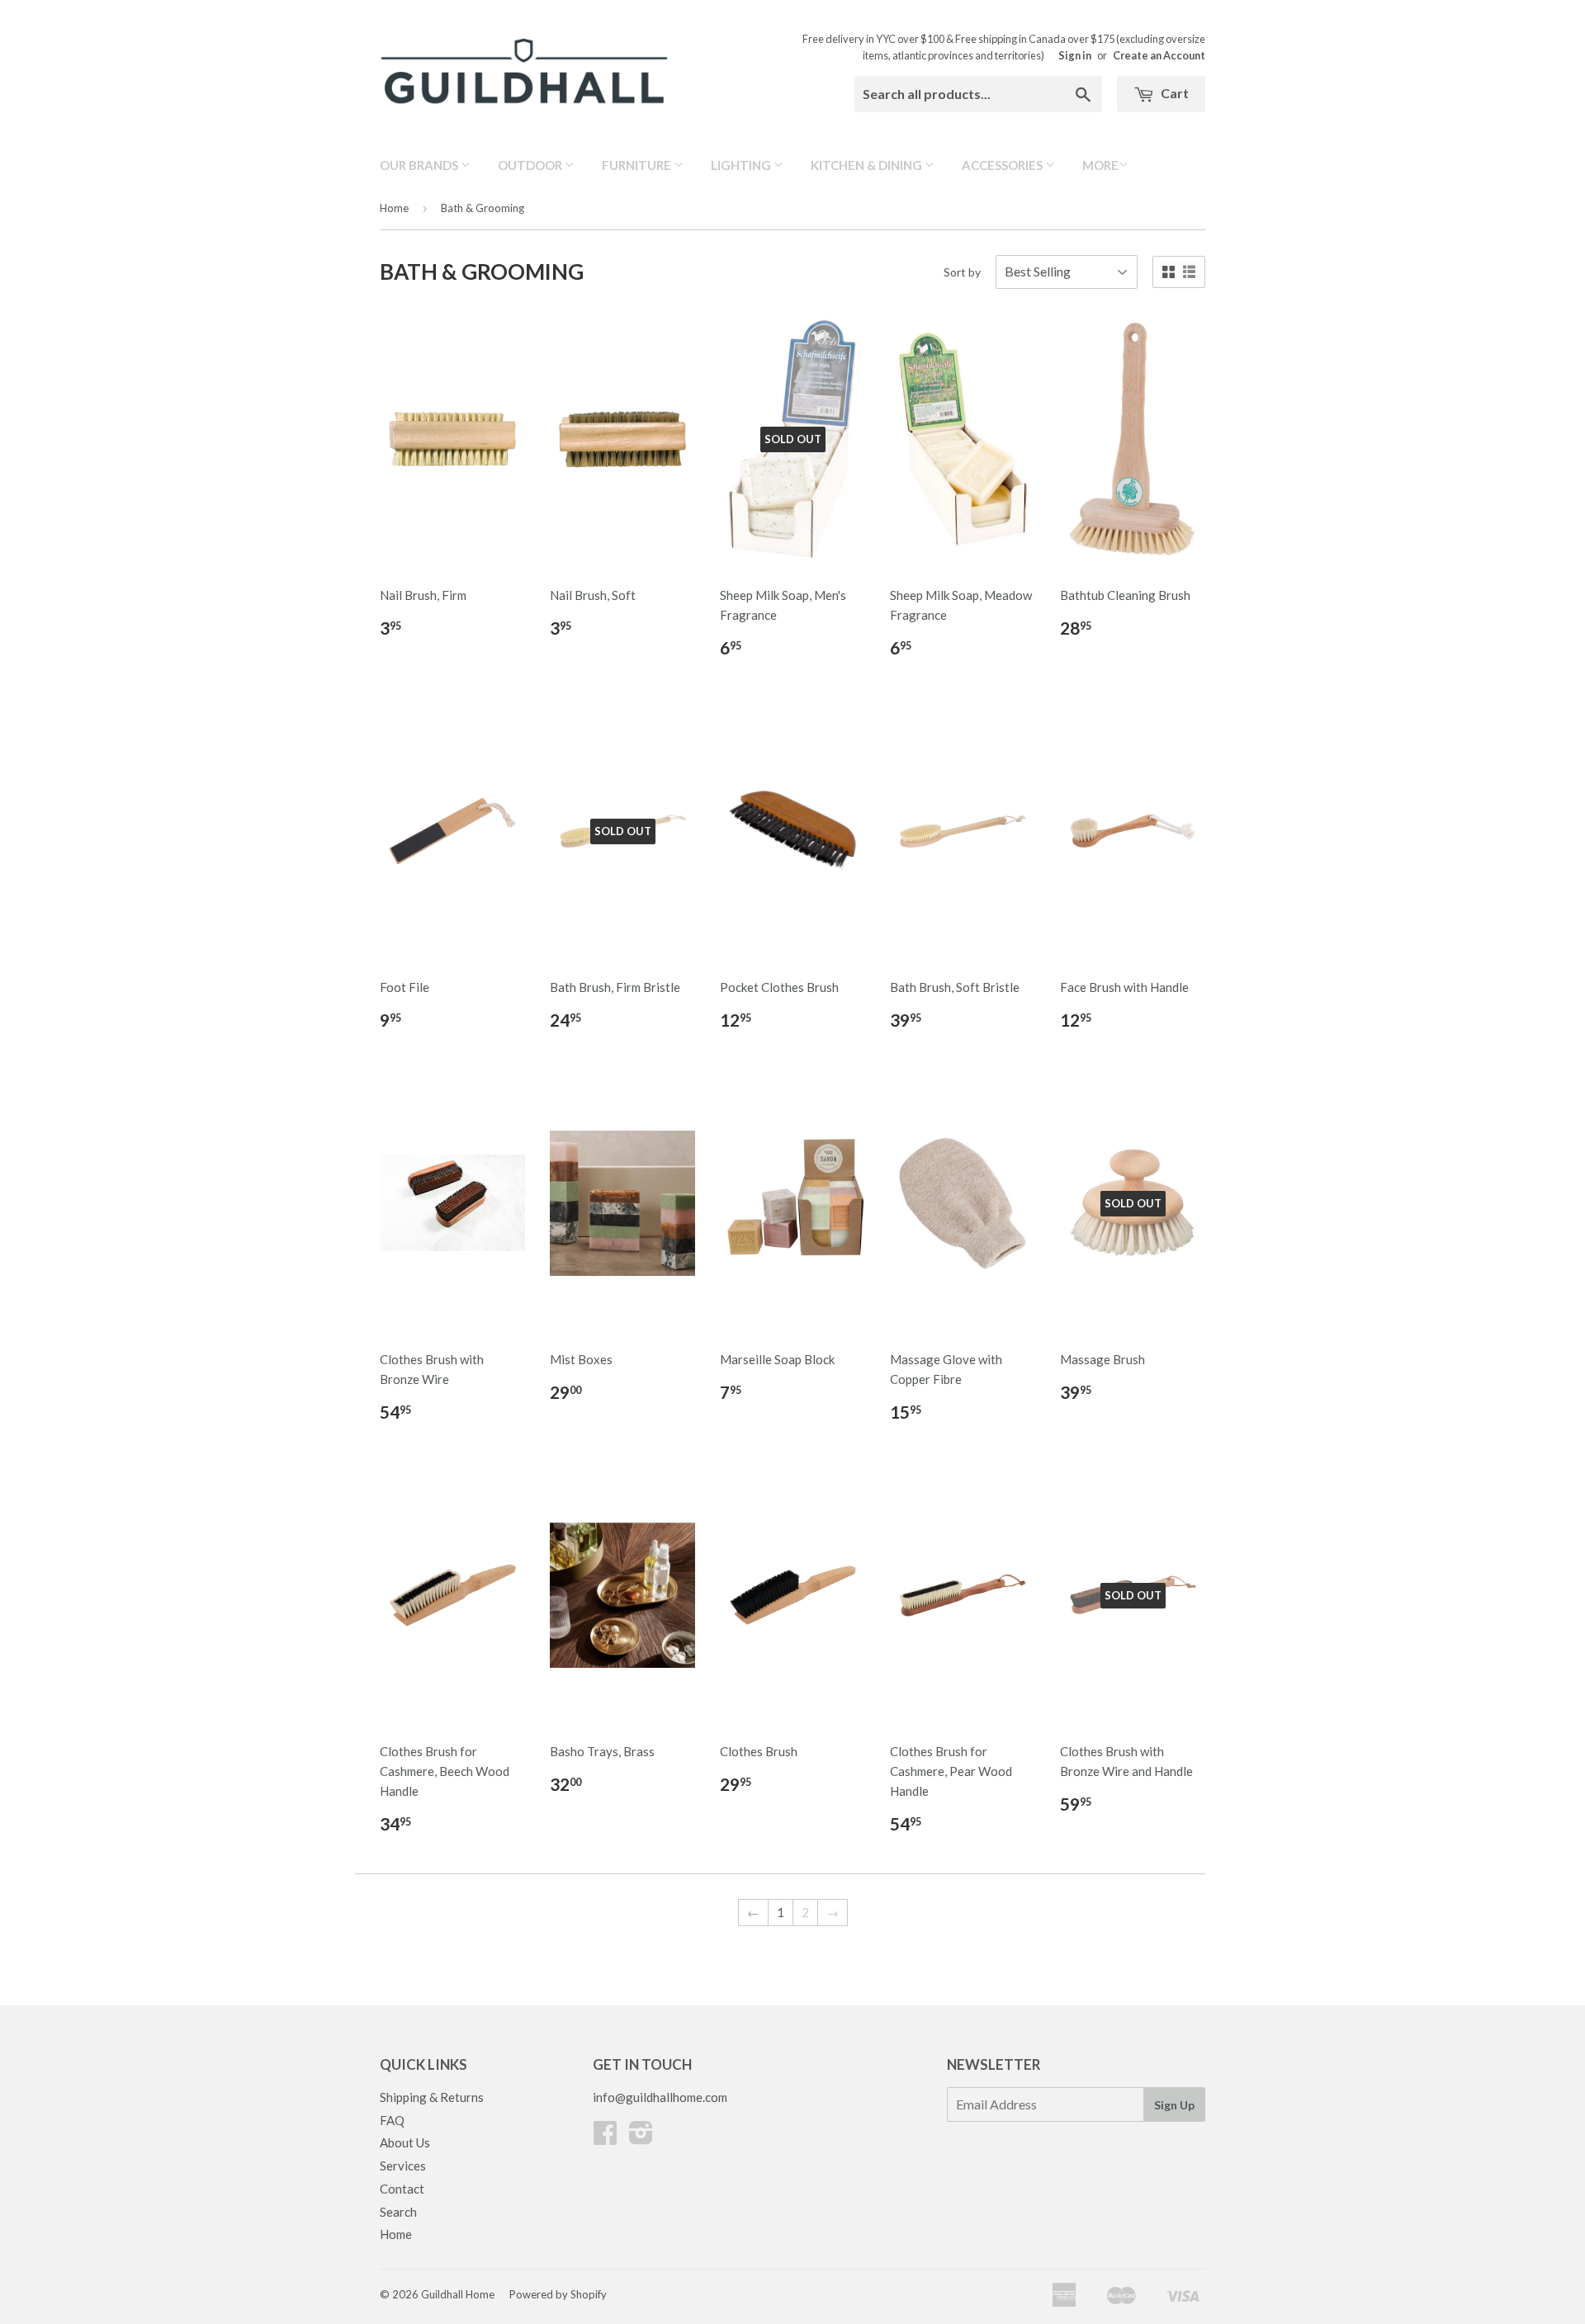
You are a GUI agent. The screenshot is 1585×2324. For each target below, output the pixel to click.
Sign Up (1174, 2105)
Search (398, 2212)
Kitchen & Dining (868, 165)
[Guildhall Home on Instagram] (641, 2137)
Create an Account (1159, 55)
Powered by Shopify (558, 2294)
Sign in (1075, 55)
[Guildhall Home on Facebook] (605, 2137)
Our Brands (420, 165)
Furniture (638, 165)
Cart (1173, 93)
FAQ (392, 2120)
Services (403, 2166)
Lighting (742, 165)
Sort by (962, 272)
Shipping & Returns (432, 2097)
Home (394, 208)
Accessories (1003, 165)
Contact (402, 2189)
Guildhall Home (458, 2294)
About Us (405, 2142)
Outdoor (531, 165)
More (1100, 165)
